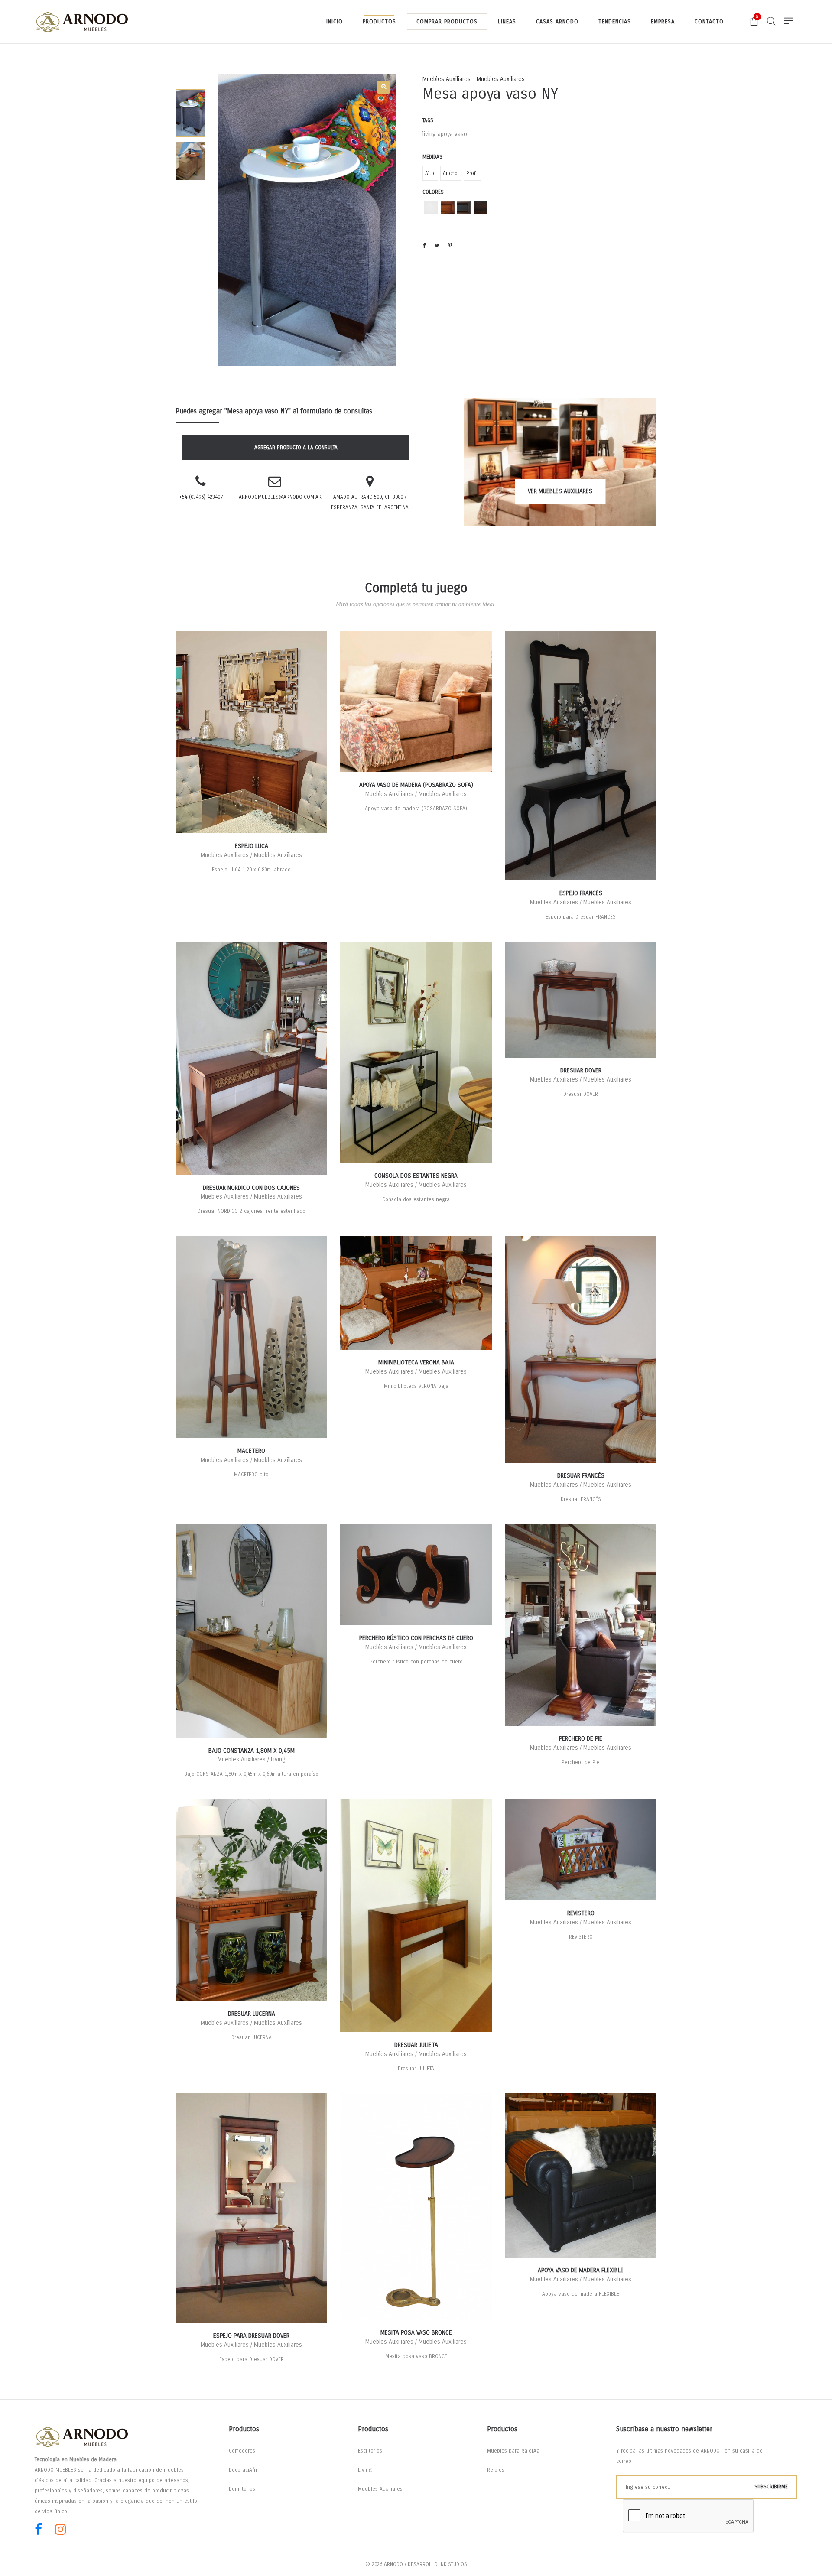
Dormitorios (242, 2489)
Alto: (430, 173)
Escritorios (370, 2451)
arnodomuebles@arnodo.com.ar (280, 497)
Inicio (335, 22)
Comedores (242, 2451)
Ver (560, 491)
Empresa (663, 22)
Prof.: (472, 173)
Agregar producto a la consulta (296, 448)
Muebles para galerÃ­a (513, 2451)
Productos (379, 22)
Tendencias (615, 22)
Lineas (507, 22)
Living (365, 2470)
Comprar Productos (447, 22)
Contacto (709, 22)
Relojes (496, 2470)
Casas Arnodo (557, 22)
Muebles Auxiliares (380, 2489)
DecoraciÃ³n (243, 2470)
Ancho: (451, 173)
